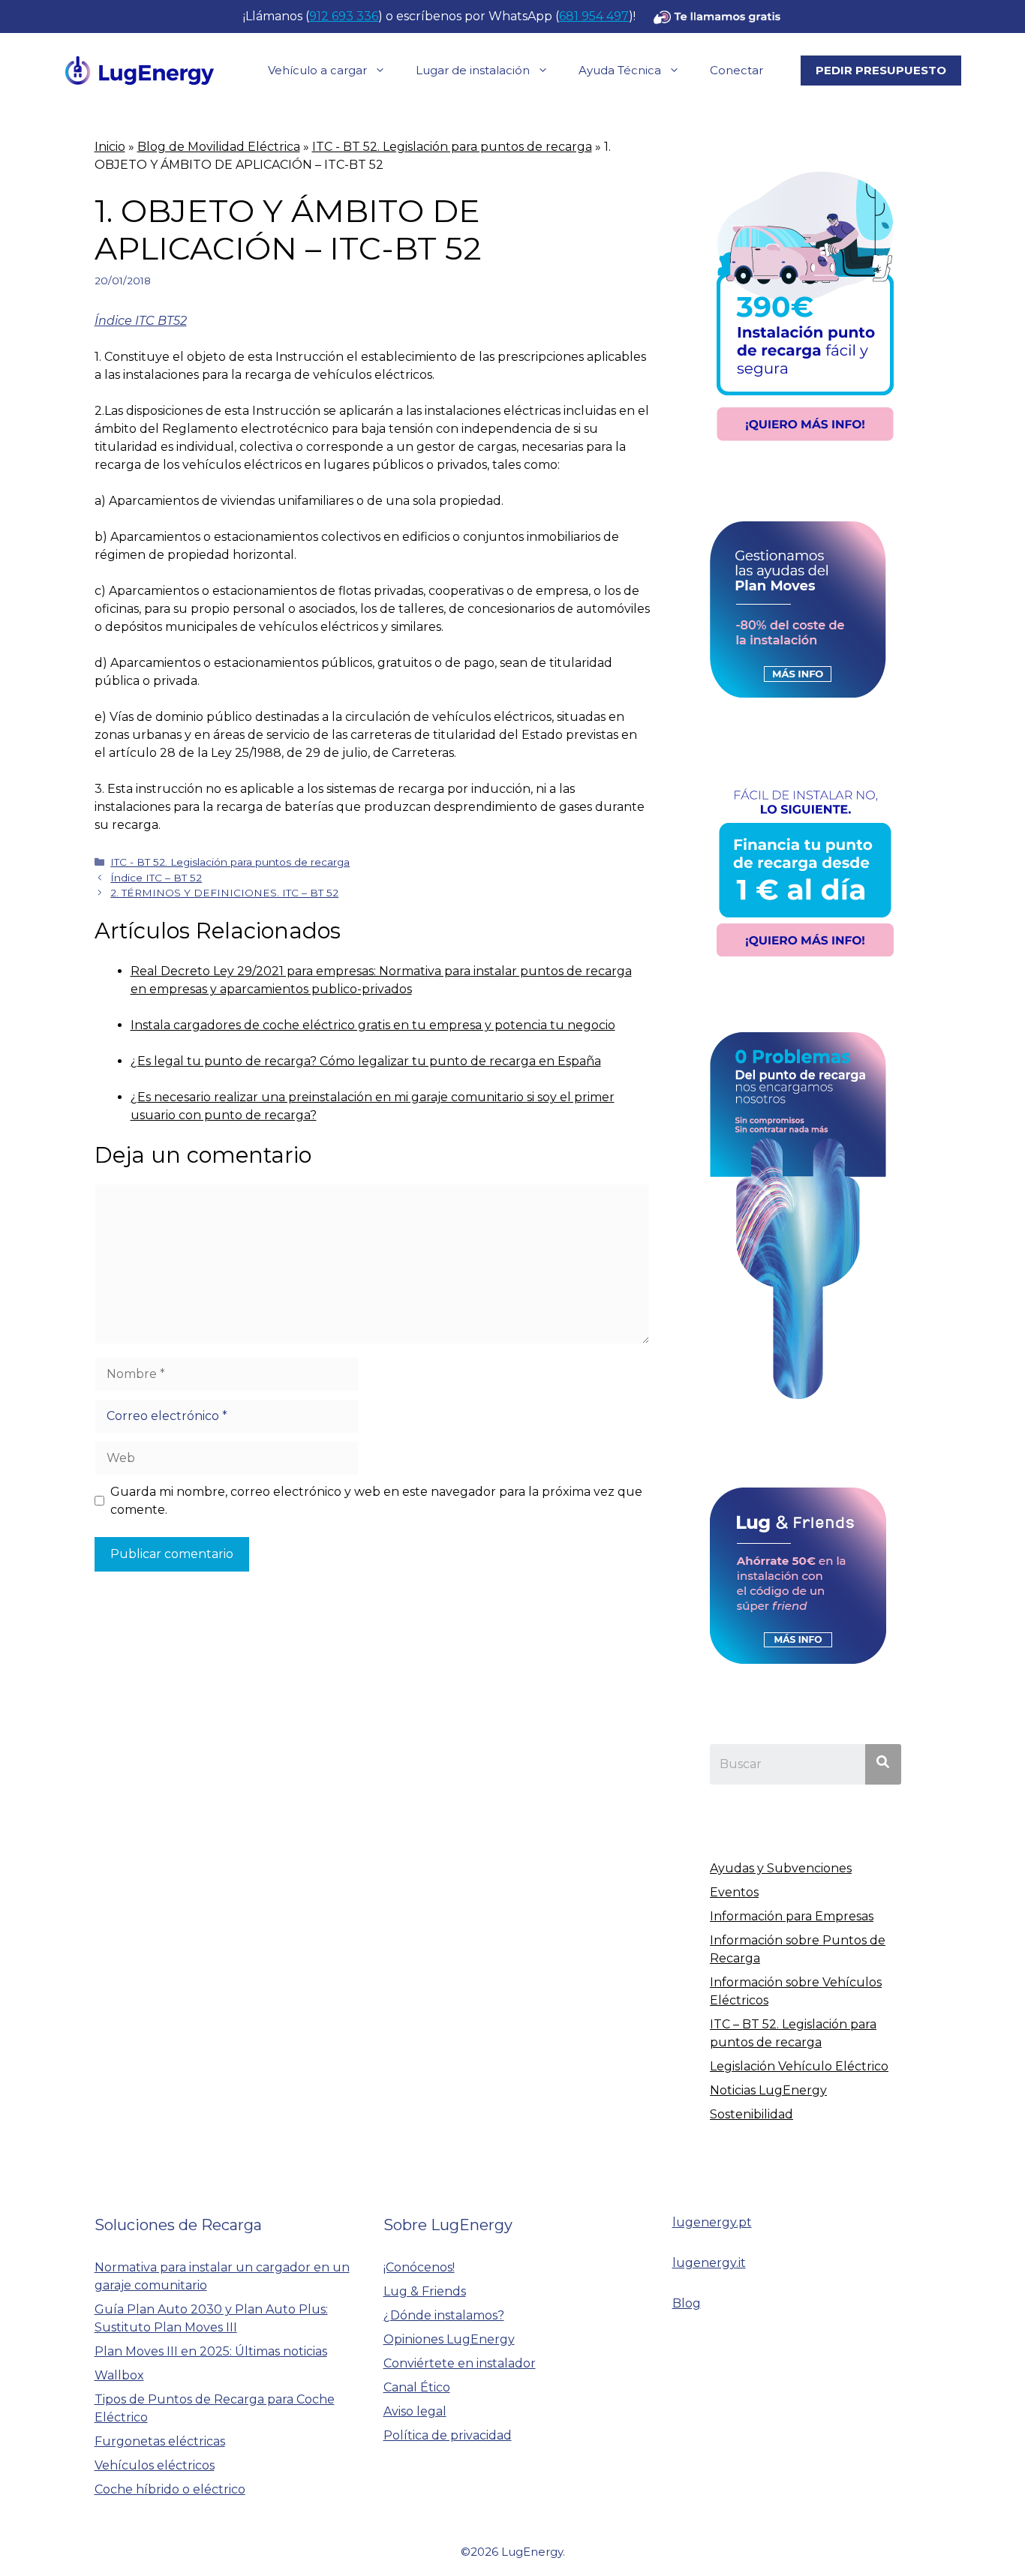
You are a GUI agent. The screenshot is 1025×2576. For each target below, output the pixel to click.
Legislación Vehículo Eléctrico (799, 2066)
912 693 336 (344, 16)
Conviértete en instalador (460, 2363)
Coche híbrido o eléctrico (170, 2489)
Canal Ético (417, 2387)
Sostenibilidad (751, 2114)
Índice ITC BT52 (141, 321)
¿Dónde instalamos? (444, 2315)
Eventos (734, 1892)
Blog (687, 2303)
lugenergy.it (709, 2263)
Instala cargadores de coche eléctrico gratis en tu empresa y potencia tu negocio (373, 1025)
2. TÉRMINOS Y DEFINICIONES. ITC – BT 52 (224, 893)
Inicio (110, 147)
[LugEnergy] (140, 69)
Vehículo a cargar (317, 70)
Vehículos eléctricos (155, 2465)
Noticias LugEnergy (768, 2090)
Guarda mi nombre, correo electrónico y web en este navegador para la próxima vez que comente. (376, 1501)
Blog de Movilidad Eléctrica (219, 147)
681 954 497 (594, 16)
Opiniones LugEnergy (449, 2339)
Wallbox (119, 2375)
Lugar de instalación (473, 70)
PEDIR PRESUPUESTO (881, 70)
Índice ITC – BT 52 (156, 878)
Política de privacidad (448, 2435)
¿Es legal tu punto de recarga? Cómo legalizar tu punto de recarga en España (366, 1061)
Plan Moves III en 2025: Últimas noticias (211, 2351)
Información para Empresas (792, 1916)
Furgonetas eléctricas (160, 2441)
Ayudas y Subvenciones (781, 1868)
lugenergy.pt (712, 2222)
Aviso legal (415, 2411)
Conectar (736, 70)
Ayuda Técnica (620, 70)
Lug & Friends (425, 2291)
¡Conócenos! (419, 2267)
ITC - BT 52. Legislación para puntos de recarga (452, 147)
